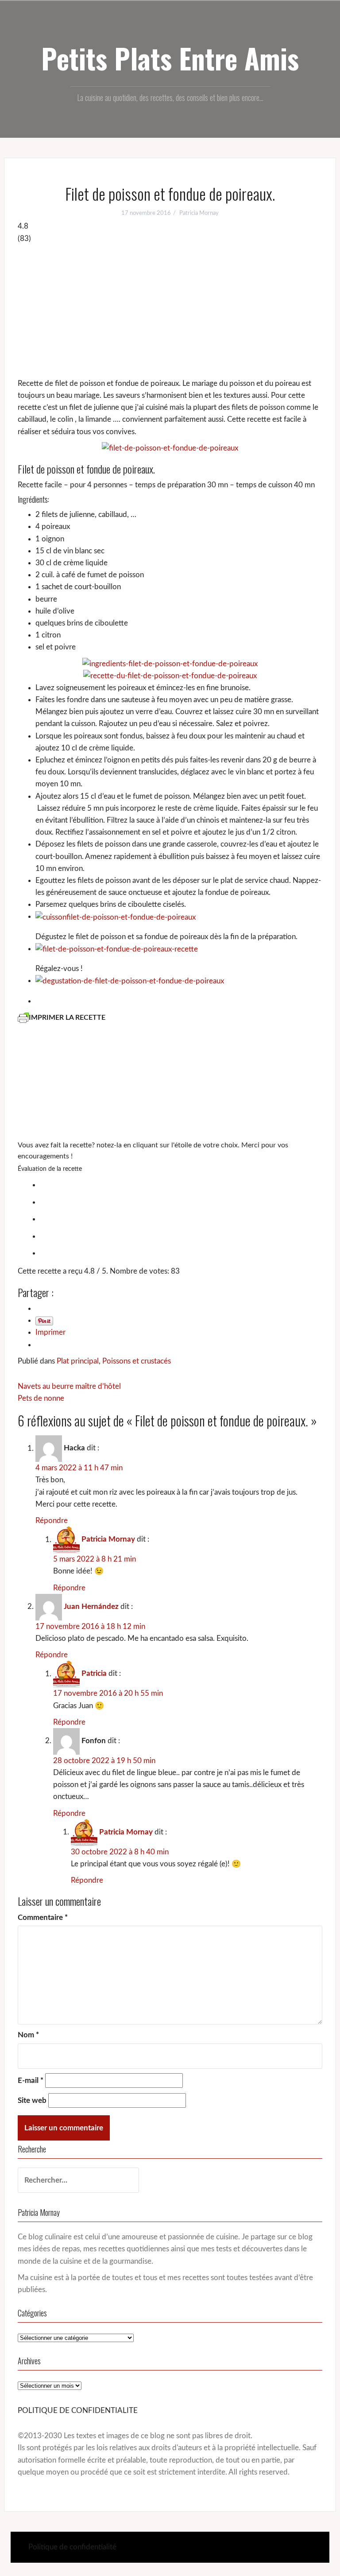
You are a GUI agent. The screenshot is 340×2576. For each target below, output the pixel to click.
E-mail (31, 2081)
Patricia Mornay (199, 213)
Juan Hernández (91, 1607)
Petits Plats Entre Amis (170, 58)
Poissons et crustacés (137, 1361)
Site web (32, 2100)
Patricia (94, 1674)
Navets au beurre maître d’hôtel (69, 1386)
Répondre (52, 1521)
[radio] (179, 1184)
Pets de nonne (41, 1398)
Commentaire (43, 1917)
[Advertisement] (170, 311)
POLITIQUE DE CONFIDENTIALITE (78, 2411)
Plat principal (78, 1361)
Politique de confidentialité (72, 2547)
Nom (28, 2035)
